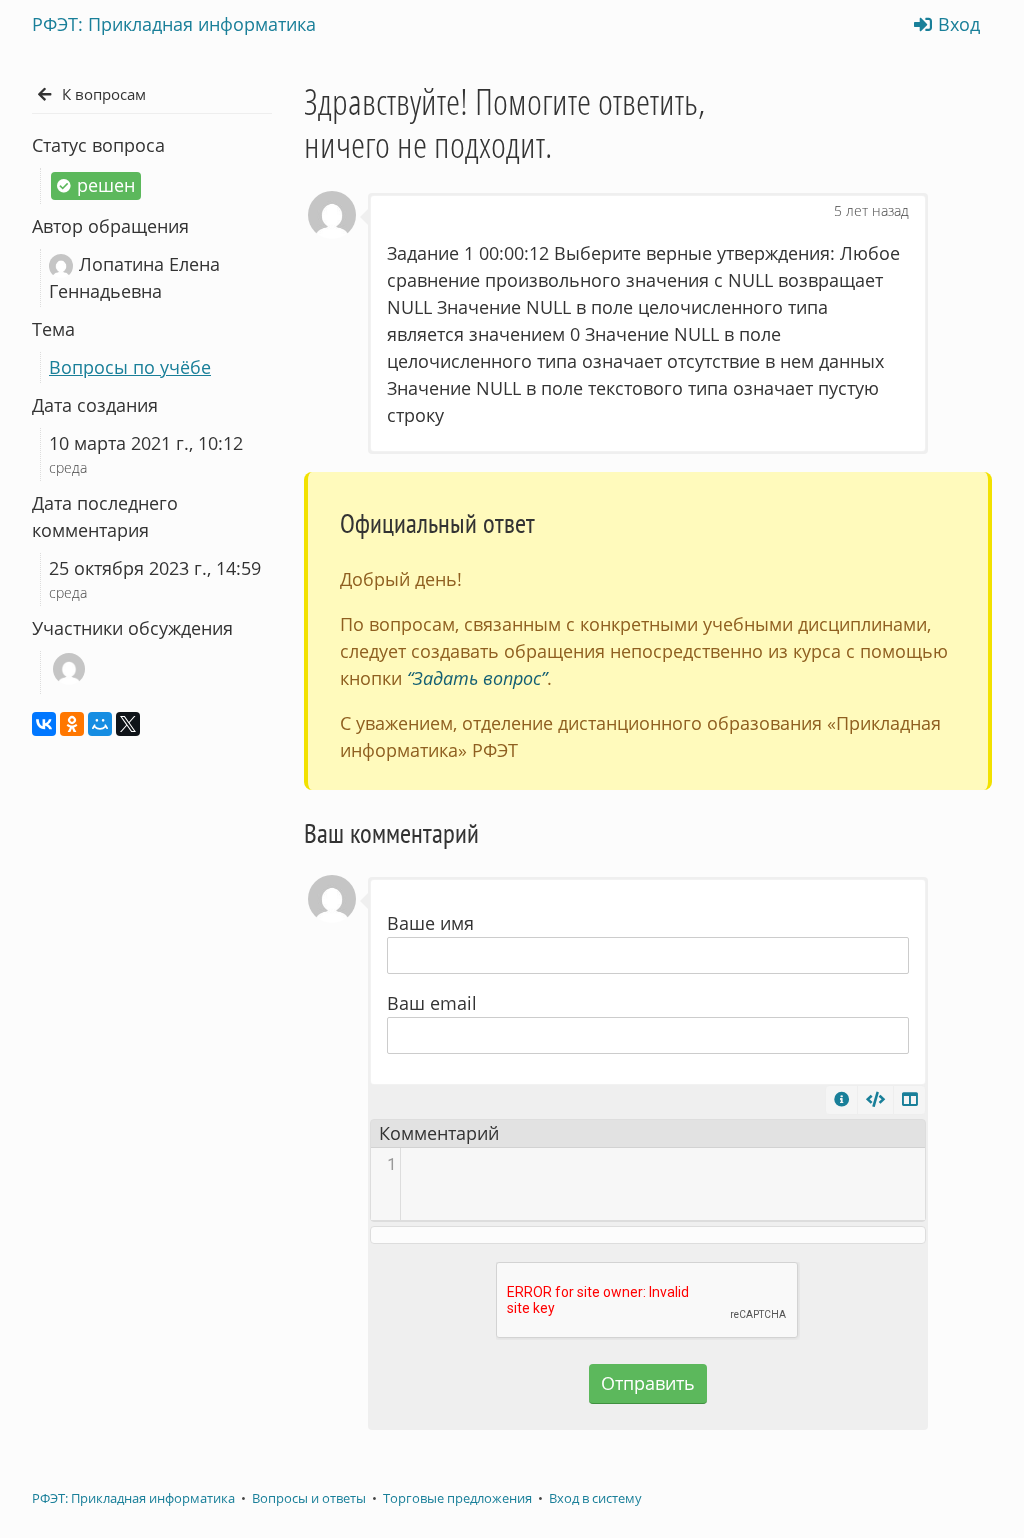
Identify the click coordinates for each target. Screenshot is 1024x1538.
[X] (128, 724)
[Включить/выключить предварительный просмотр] (909, 1100)
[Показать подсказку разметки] (841, 1100)
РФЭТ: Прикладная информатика (133, 1498)
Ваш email (432, 1003)
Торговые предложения (457, 1498)
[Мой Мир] (100, 724)
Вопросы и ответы (309, 1498)
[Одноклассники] (72, 724)
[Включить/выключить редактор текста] (875, 1100)
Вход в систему (595, 1498)
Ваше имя (430, 923)
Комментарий (439, 1133)
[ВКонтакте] (44, 724)
